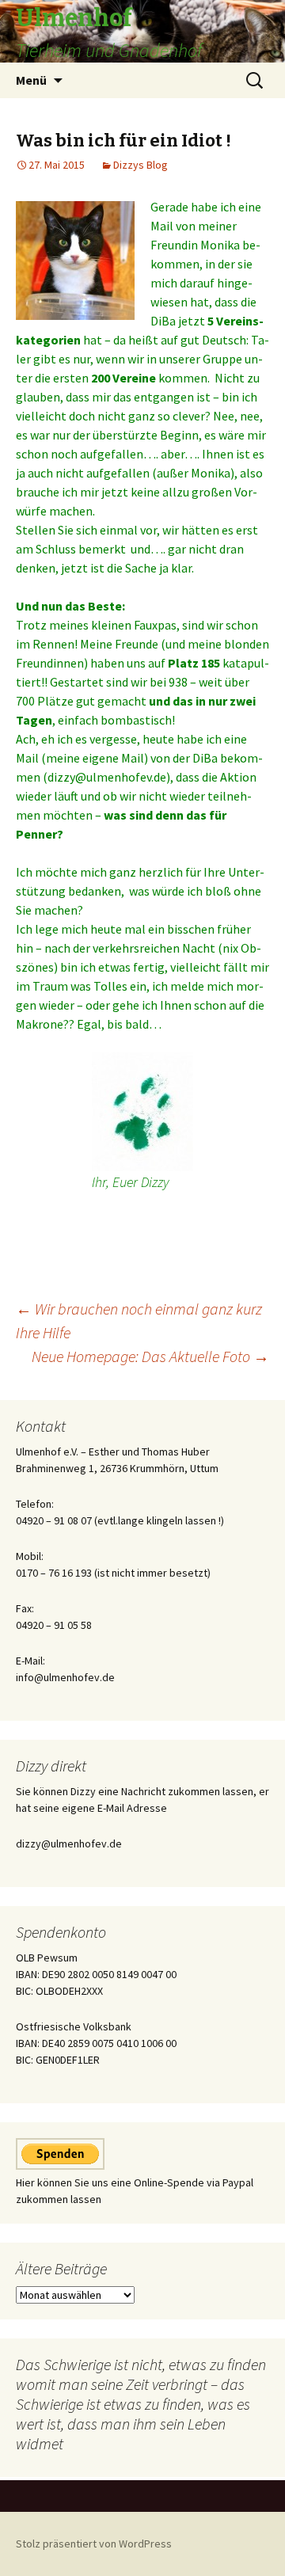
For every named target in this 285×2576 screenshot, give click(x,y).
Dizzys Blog (141, 165)
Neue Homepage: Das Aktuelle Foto (150, 1356)
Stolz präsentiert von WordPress (94, 2544)
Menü (31, 80)
